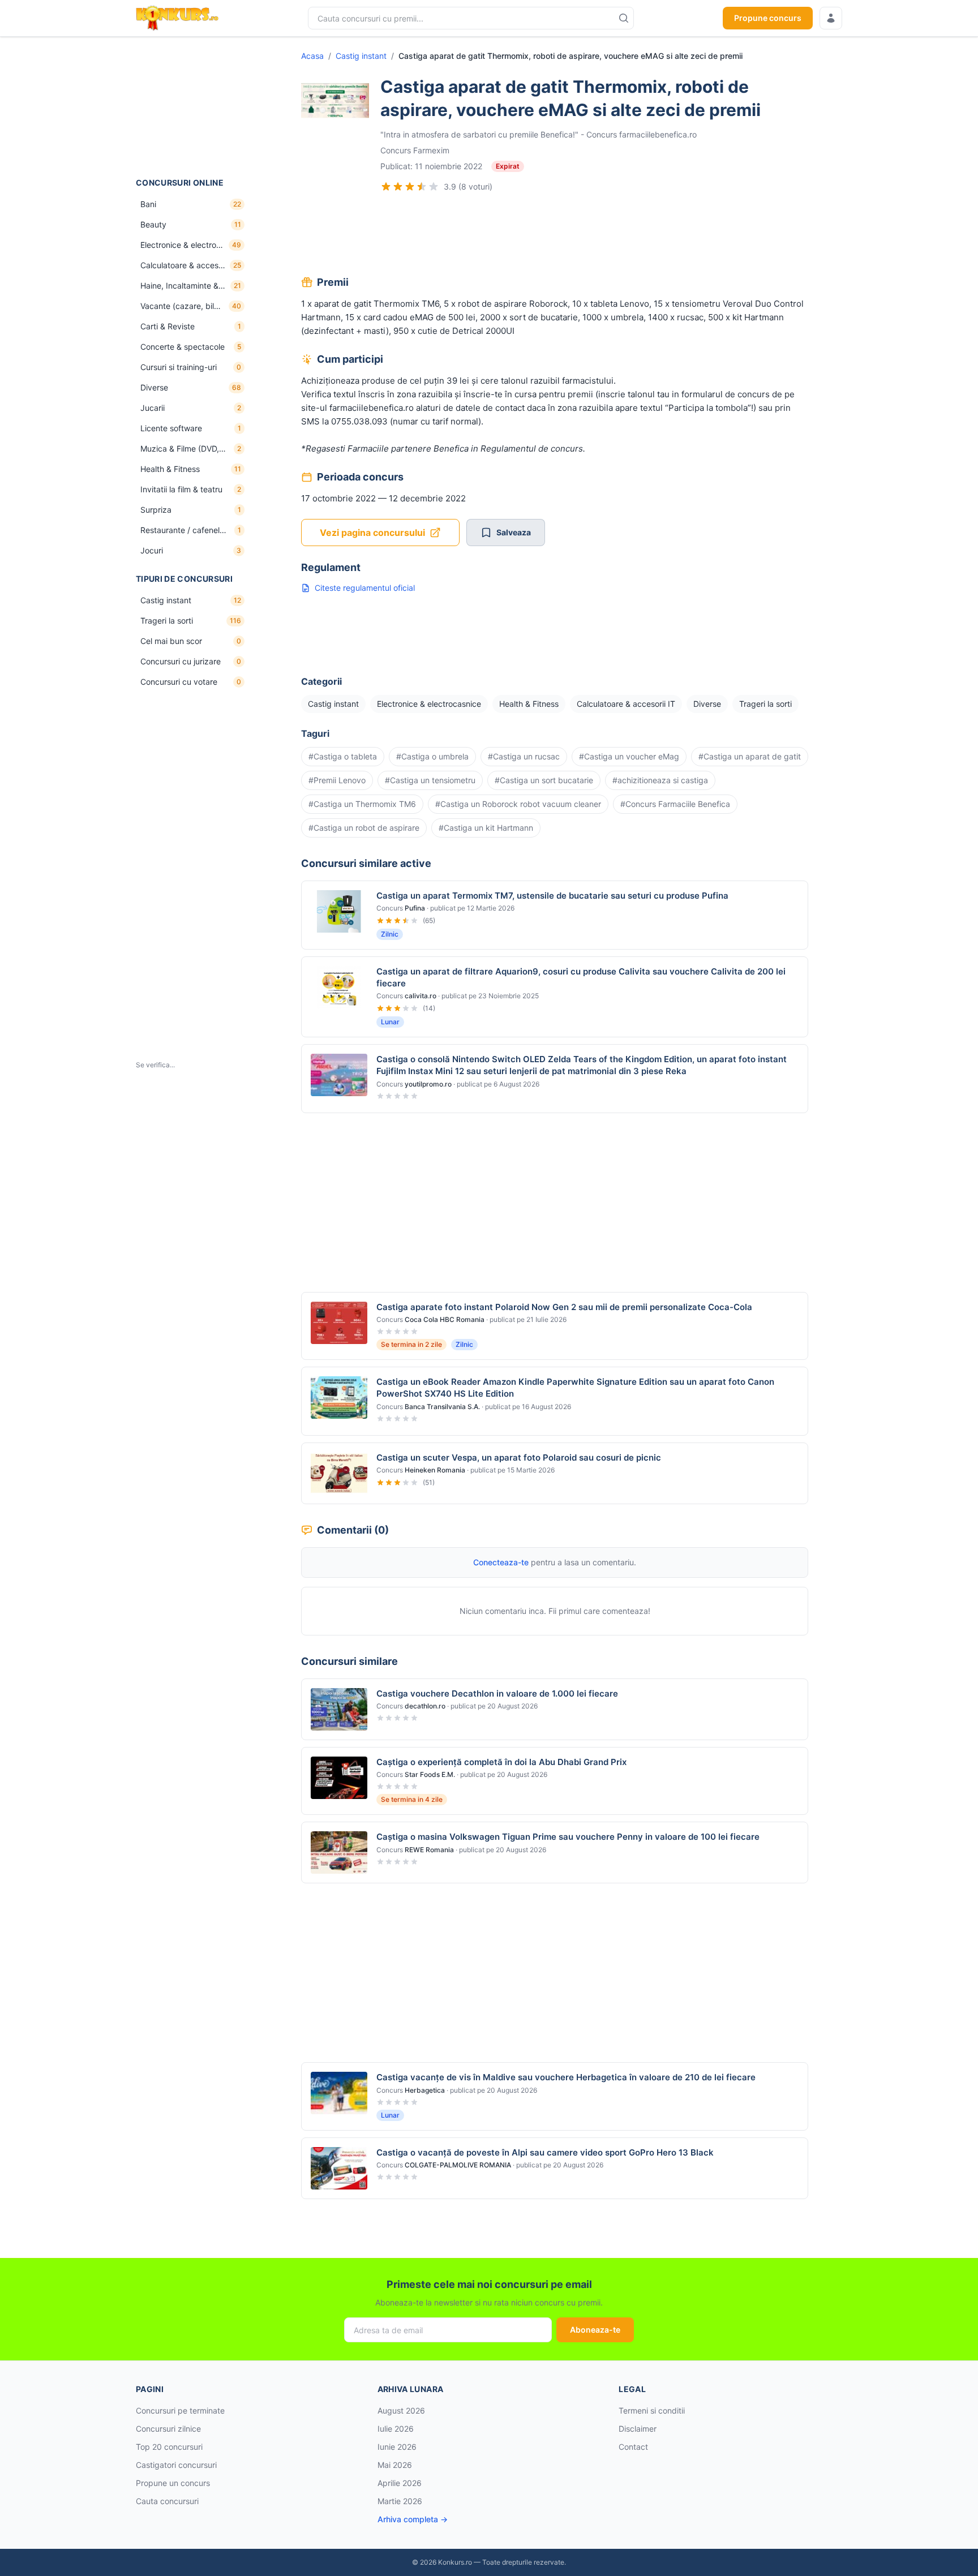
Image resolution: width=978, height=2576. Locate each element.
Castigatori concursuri (176, 2465)
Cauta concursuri (167, 2501)
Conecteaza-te (501, 1562)
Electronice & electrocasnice (429, 704)
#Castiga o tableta (343, 756)
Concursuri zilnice (168, 2429)
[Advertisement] (192, 107)
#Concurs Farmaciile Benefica (675, 804)
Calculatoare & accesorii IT (626, 704)
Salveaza (514, 532)
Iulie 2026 (396, 2429)
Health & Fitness (529, 704)
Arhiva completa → (413, 2519)
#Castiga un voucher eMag (629, 756)
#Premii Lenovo (337, 780)
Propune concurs (768, 18)
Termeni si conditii (652, 2410)
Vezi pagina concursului (372, 533)
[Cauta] (624, 18)
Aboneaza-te (595, 2330)
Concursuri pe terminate (180, 2410)
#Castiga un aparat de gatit (750, 756)
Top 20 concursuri (169, 2447)
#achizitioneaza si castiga (660, 780)
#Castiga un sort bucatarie (544, 780)
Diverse (707, 704)
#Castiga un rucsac (524, 756)
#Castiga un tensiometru (430, 780)
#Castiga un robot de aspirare (364, 828)
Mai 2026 (395, 2465)
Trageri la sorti (765, 704)
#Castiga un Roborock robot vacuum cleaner (518, 804)
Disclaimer (638, 2429)
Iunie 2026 (397, 2447)
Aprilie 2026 (400, 2483)
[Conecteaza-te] (831, 18)
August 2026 (401, 2410)
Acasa (312, 56)
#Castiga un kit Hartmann (486, 828)
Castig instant (361, 56)
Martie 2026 (400, 2501)
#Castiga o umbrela (432, 756)
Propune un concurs (173, 2483)
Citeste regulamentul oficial (365, 588)
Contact (633, 2447)
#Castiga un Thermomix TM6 (362, 804)
